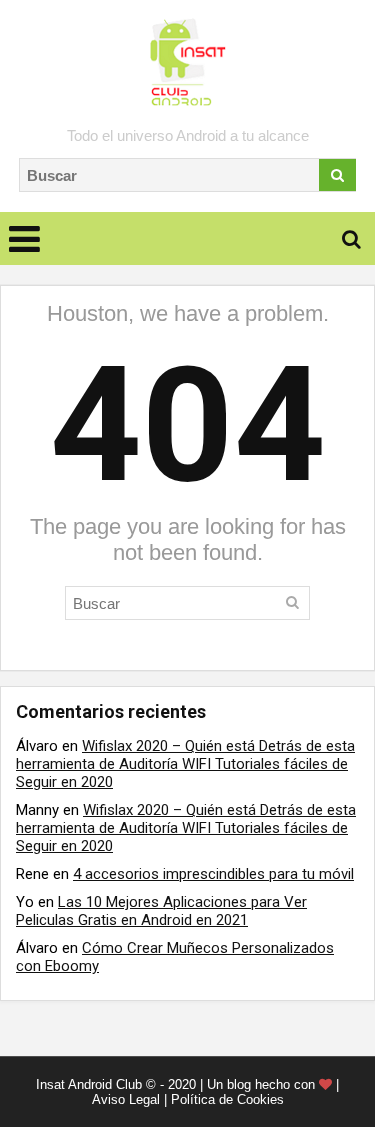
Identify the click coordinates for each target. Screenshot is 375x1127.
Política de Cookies (227, 1099)
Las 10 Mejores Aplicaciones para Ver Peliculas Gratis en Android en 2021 (161, 911)
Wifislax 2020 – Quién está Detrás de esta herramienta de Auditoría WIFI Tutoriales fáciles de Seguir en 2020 (185, 764)
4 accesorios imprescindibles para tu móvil (213, 874)
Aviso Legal (126, 1099)
